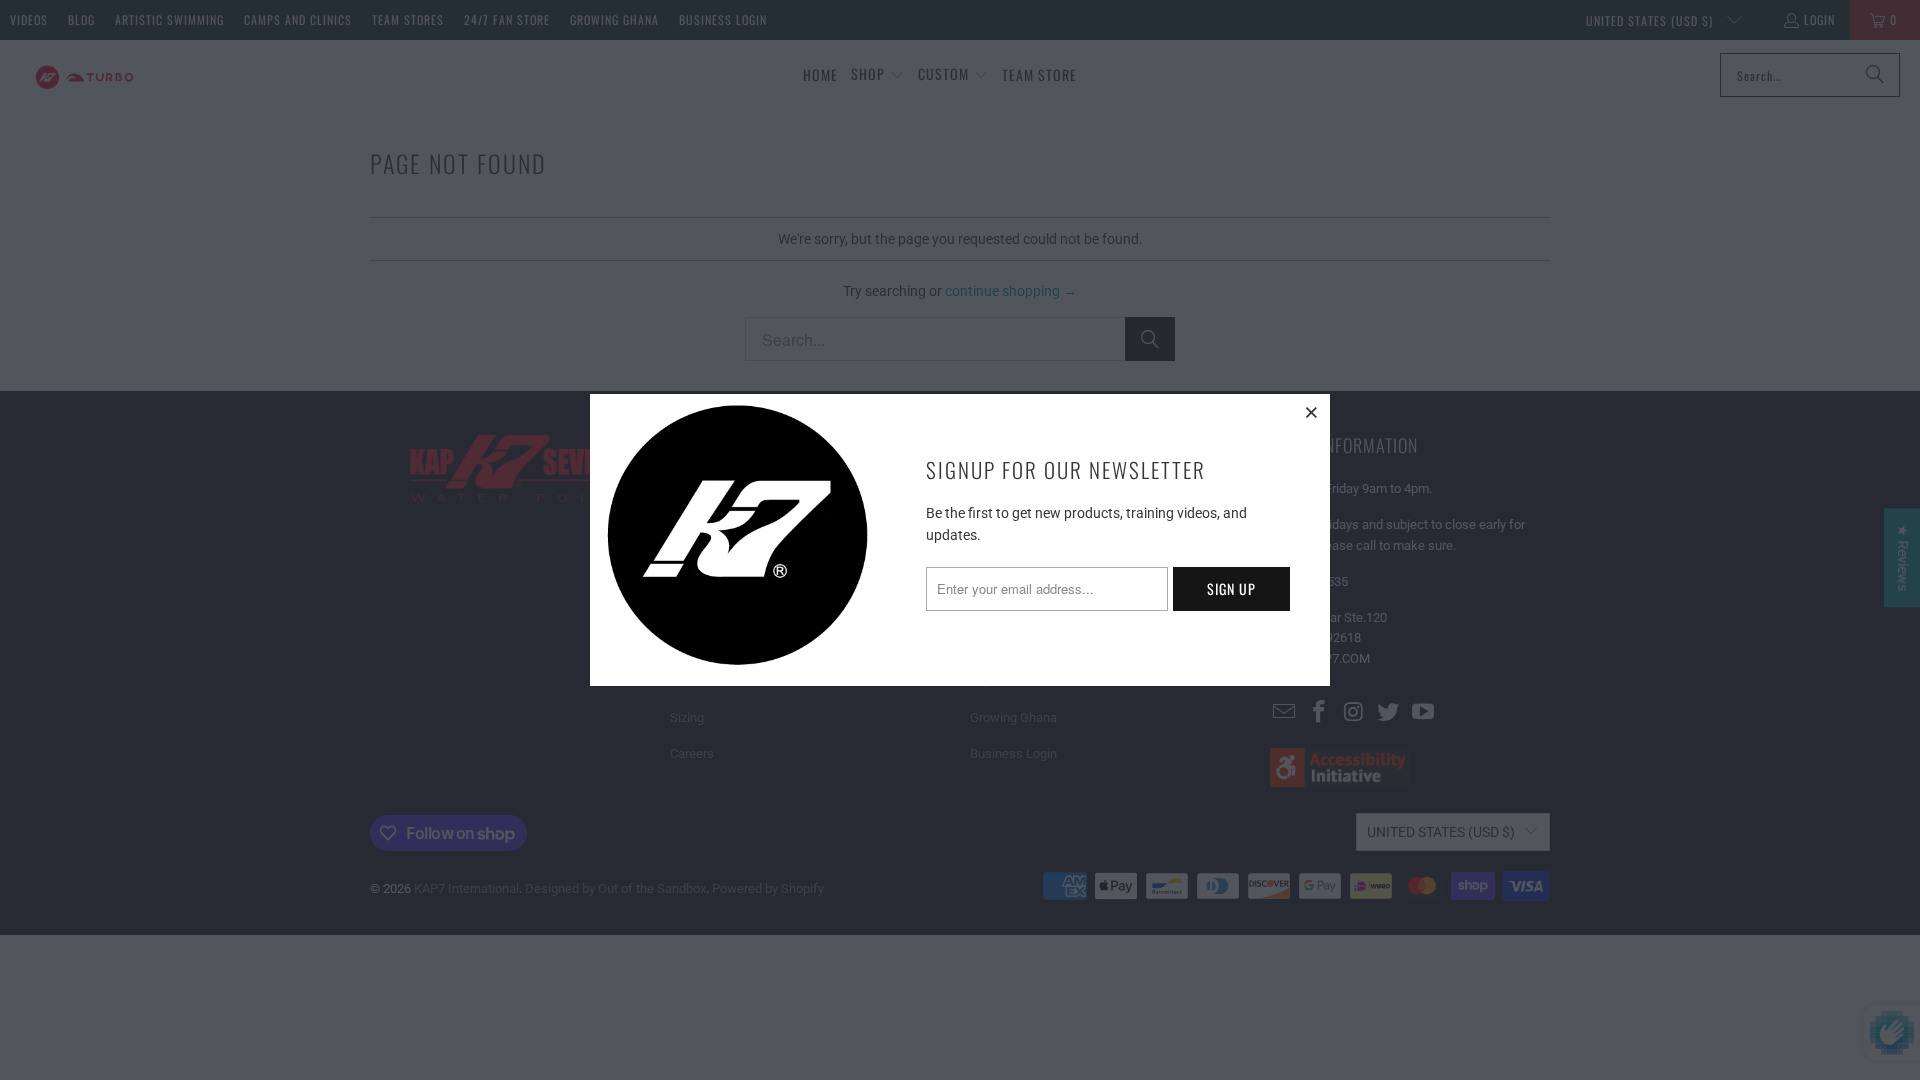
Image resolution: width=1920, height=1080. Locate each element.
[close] (1312, 412)
